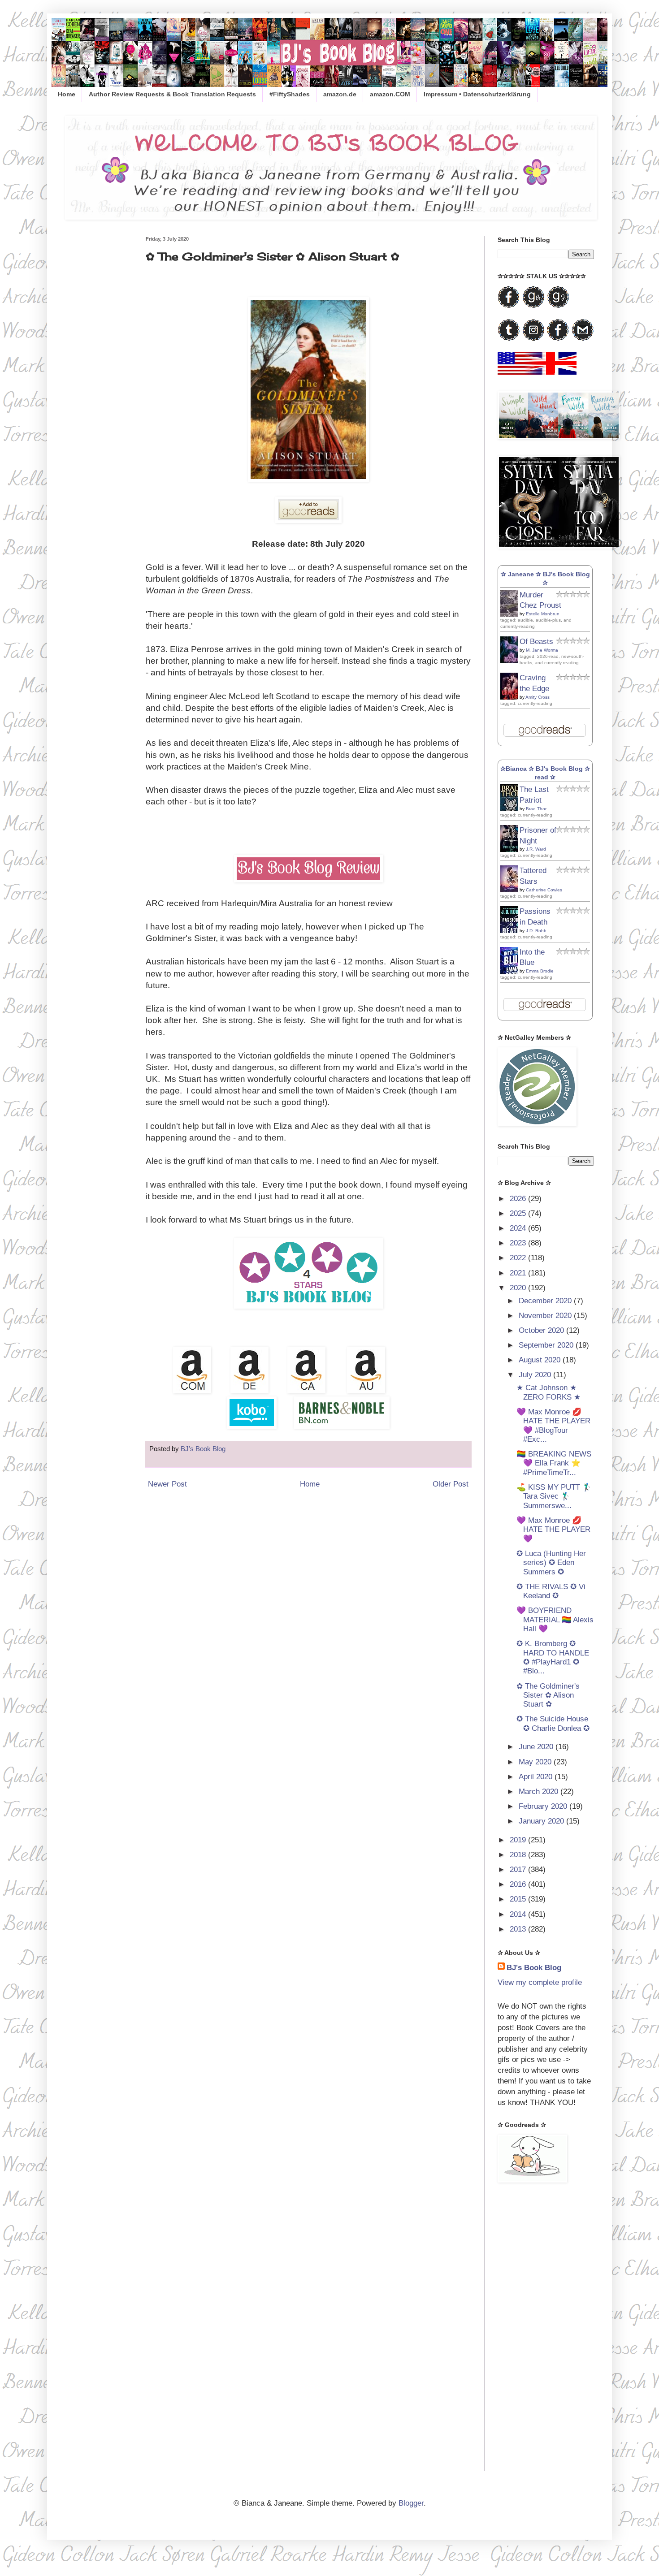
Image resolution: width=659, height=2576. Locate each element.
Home (67, 94)
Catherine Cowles (544, 890)
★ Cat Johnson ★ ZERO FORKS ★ (548, 1392)
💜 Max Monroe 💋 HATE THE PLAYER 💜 (553, 1530)
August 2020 (541, 1360)
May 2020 (536, 1762)
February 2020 (544, 1806)
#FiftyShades (290, 94)
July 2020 (536, 1375)
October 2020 (542, 1330)
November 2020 (546, 1316)
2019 (519, 1840)
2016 (519, 1884)
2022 (519, 1258)
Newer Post (167, 1484)
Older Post (451, 1484)
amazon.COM (390, 94)
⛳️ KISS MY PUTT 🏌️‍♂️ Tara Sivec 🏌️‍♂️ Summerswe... (554, 1496)
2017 (519, 1869)
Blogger (411, 2503)
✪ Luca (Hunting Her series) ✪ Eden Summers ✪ (551, 1563)
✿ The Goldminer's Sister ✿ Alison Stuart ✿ (548, 1695)
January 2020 (542, 1821)
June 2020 (537, 1747)
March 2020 (540, 1792)
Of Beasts (536, 642)
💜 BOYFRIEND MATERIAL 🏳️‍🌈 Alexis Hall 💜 (555, 1620)
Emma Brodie (540, 971)
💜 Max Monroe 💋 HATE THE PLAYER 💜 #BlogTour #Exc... (553, 1426)
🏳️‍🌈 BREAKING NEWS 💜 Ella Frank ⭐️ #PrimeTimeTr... (554, 1463)
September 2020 (547, 1345)
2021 (519, 1273)
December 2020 (546, 1301)
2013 (519, 1929)
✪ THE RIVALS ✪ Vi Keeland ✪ (551, 1591)
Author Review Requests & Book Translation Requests (172, 94)
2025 (519, 1213)
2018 (519, 1855)
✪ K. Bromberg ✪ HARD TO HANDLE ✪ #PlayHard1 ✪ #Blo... (553, 1657)
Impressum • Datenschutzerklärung (477, 94)
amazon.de (340, 94)
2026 (519, 1199)
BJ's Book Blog (534, 1968)
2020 (519, 1288)
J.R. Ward (536, 849)
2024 (519, 1228)
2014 (519, 1914)
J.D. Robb (536, 931)
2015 (519, 1899)
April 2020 (537, 1777)
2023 (519, 1243)
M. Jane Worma (542, 650)
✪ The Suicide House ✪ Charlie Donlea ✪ (553, 1723)
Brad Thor (536, 809)
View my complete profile (540, 1982)
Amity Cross (538, 697)
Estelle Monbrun (543, 614)
